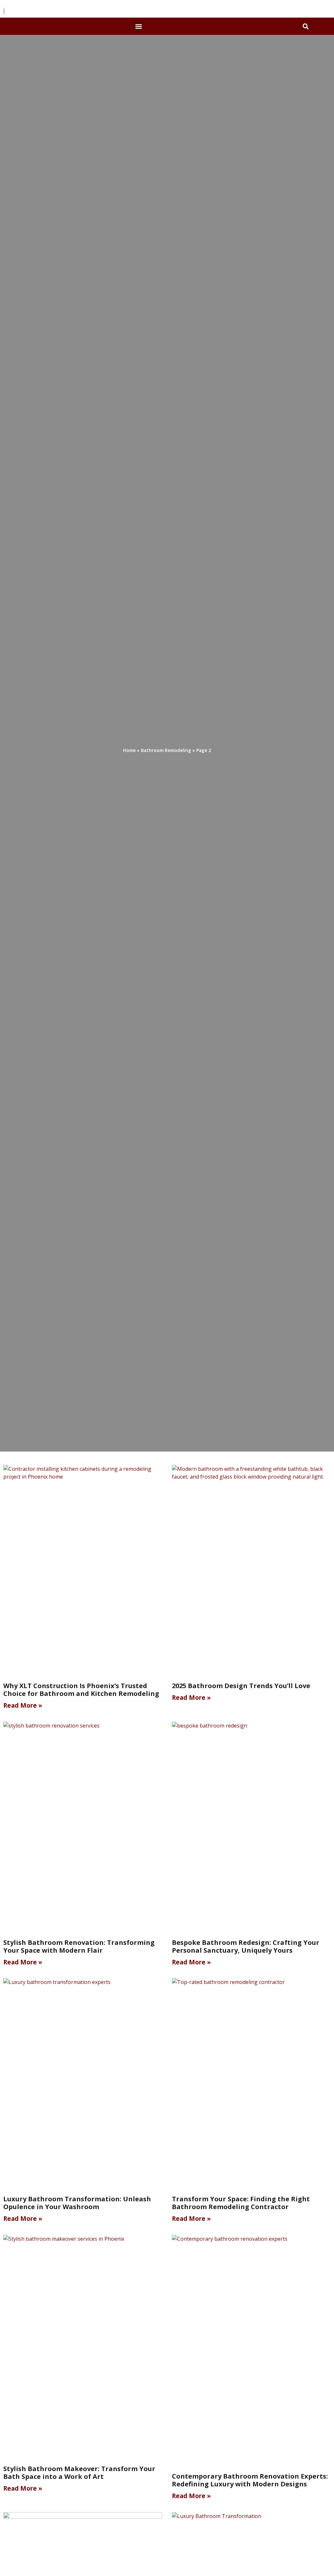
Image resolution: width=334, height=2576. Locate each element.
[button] (138, 26)
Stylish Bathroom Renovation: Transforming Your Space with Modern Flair (79, 1946)
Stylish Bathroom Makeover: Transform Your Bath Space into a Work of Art (79, 2473)
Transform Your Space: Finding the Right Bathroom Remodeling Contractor (241, 2203)
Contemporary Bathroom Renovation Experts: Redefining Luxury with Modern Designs (250, 2480)
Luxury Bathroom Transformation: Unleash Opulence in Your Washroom (77, 2203)
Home (129, 750)
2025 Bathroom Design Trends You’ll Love (241, 1686)
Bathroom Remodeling (166, 750)
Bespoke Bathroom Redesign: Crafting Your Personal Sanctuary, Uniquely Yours (246, 1946)
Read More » (23, 1705)
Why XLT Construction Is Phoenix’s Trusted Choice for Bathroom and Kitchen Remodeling (81, 1690)
